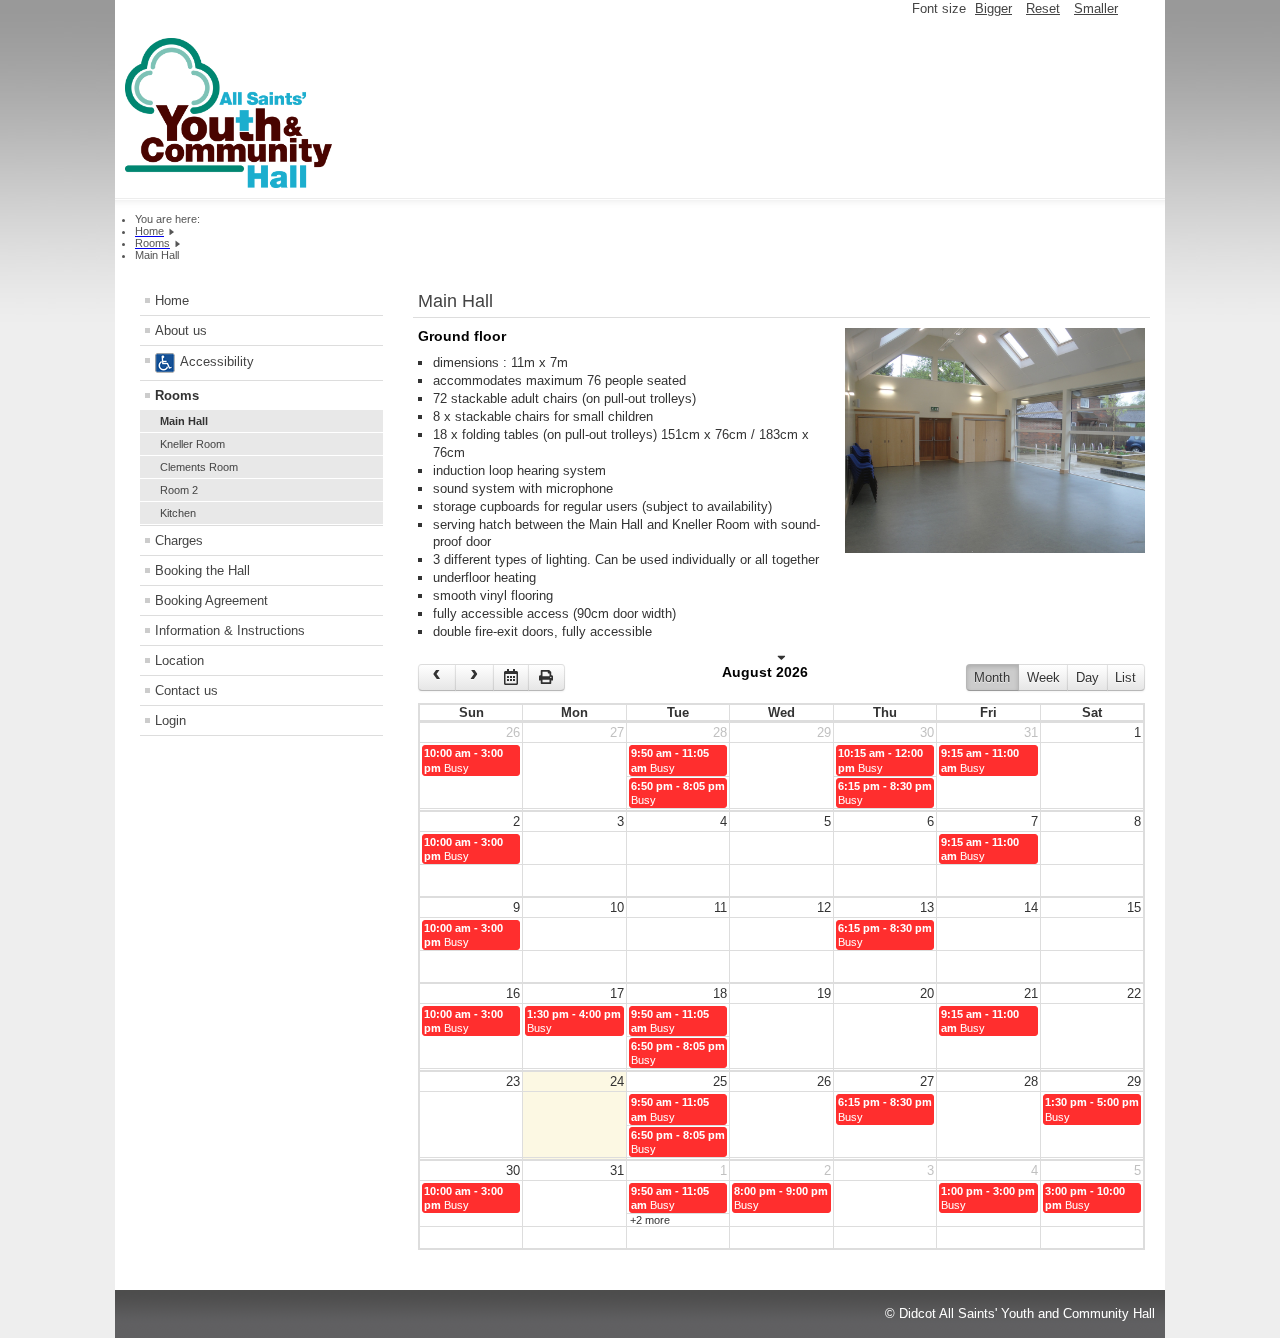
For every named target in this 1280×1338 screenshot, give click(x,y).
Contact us (186, 690)
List (1125, 677)
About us (181, 330)
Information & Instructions (230, 630)
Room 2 (179, 490)
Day (1087, 677)
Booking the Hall (202, 570)
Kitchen (178, 513)
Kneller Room (192, 444)
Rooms (177, 395)
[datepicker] (511, 677)
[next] (474, 677)
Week (1043, 677)
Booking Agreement (211, 600)
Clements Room (199, 467)
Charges (179, 540)
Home (172, 300)
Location (179, 660)
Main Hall (184, 421)
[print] (546, 677)
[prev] (437, 677)
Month (992, 677)
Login (170, 720)
